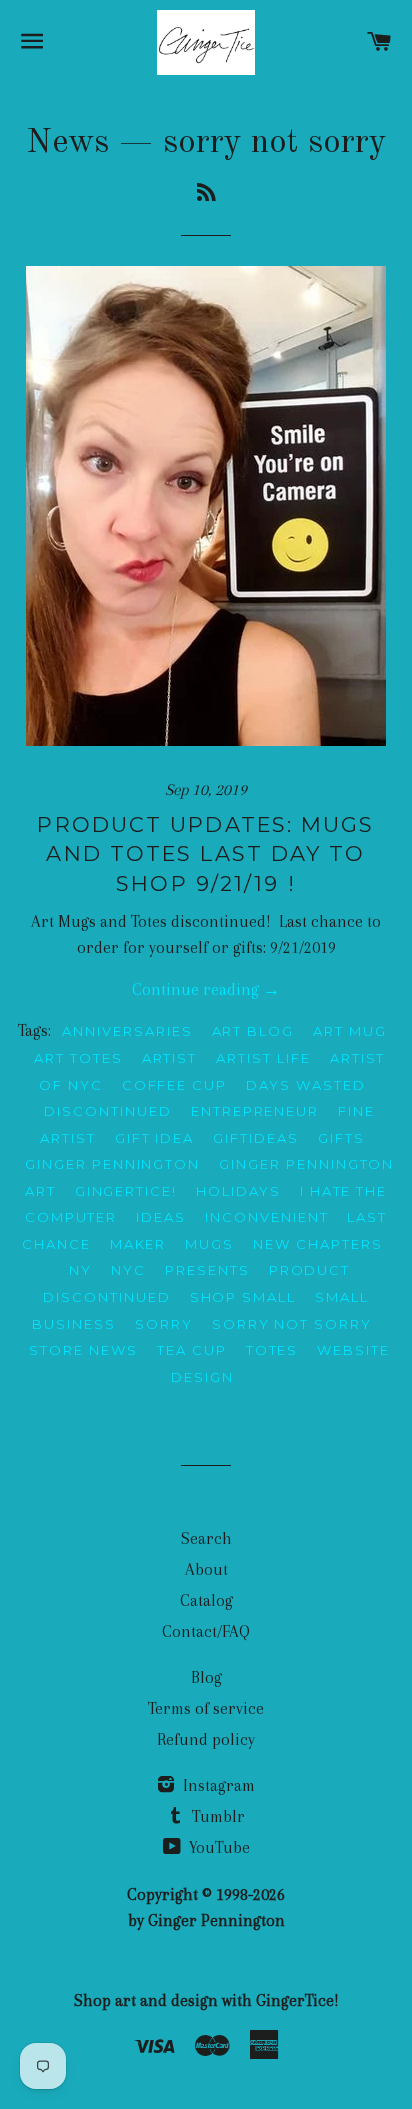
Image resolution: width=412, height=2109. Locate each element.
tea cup (192, 1350)
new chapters (317, 1244)
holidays (238, 1191)
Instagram (217, 1785)
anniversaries (127, 1031)
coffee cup (175, 1085)
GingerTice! (126, 1191)
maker (138, 1244)
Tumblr (216, 1816)
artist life (263, 1058)
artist (170, 1058)
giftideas (256, 1138)
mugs (209, 1244)
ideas (161, 1217)
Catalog (206, 1600)
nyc (128, 1270)
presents (207, 1270)
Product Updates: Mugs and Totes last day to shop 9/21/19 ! (205, 854)
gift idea (155, 1138)
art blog (253, 1031)
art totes (78, 1058)
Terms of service (206, 1708)
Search (206, 1538)
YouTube (217, 1847)
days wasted (305, 1085)
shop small (243, 1297)
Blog (206, 1677)
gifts (341, 1138)
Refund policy (206, 1739)
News (67, 143)
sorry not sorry (292, 1324)
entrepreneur (255, 1111)
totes (272, 1350)
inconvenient (266, 1217)
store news (83, 1350)
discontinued (107, 1111)
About (206, 1569)
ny (80, 1270)
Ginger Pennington (112, 1164)
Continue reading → (206, 989)
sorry (164, 1324)
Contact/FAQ (206, 1631)
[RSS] (206, 194)
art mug (350, 1031)
